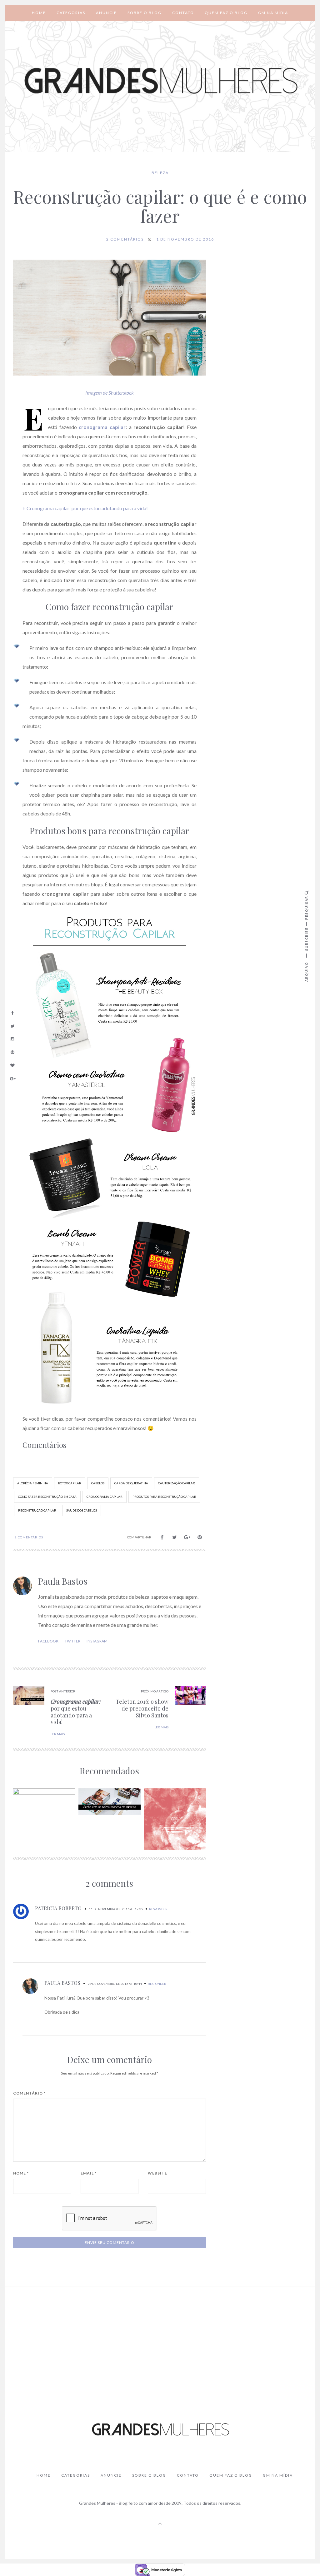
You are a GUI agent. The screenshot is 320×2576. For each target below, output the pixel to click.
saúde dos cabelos (82, 1510)
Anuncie (106, 13)
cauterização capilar (177, 1483)
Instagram (97, 1641)
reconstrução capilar (37, 1510)
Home (39, 13)
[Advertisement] (160, 2338)
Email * (89, 2173)
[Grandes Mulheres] (160, 81)
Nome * (21, 2173)
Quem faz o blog (226, 13)
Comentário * (29, 2093)
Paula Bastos (63, 1581)
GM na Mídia (273, 13)
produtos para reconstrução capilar (164, 1497)
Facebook (48, 1641)
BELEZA (160, 173)
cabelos (98, 1483)
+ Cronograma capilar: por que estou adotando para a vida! (85, 508)
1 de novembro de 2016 (185, 239)
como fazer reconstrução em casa (47, 1497)
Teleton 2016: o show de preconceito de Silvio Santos (142, 1708)
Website (157, 2173)
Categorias (71, 13)
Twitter (72, 1641)
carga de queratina (131, 1483)
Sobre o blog (145, 13)
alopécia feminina (33, 1483)
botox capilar (70, 1483)
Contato (183, 13)
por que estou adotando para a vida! (76, 1712)
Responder (158, 1909)
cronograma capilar (105, 1497)
